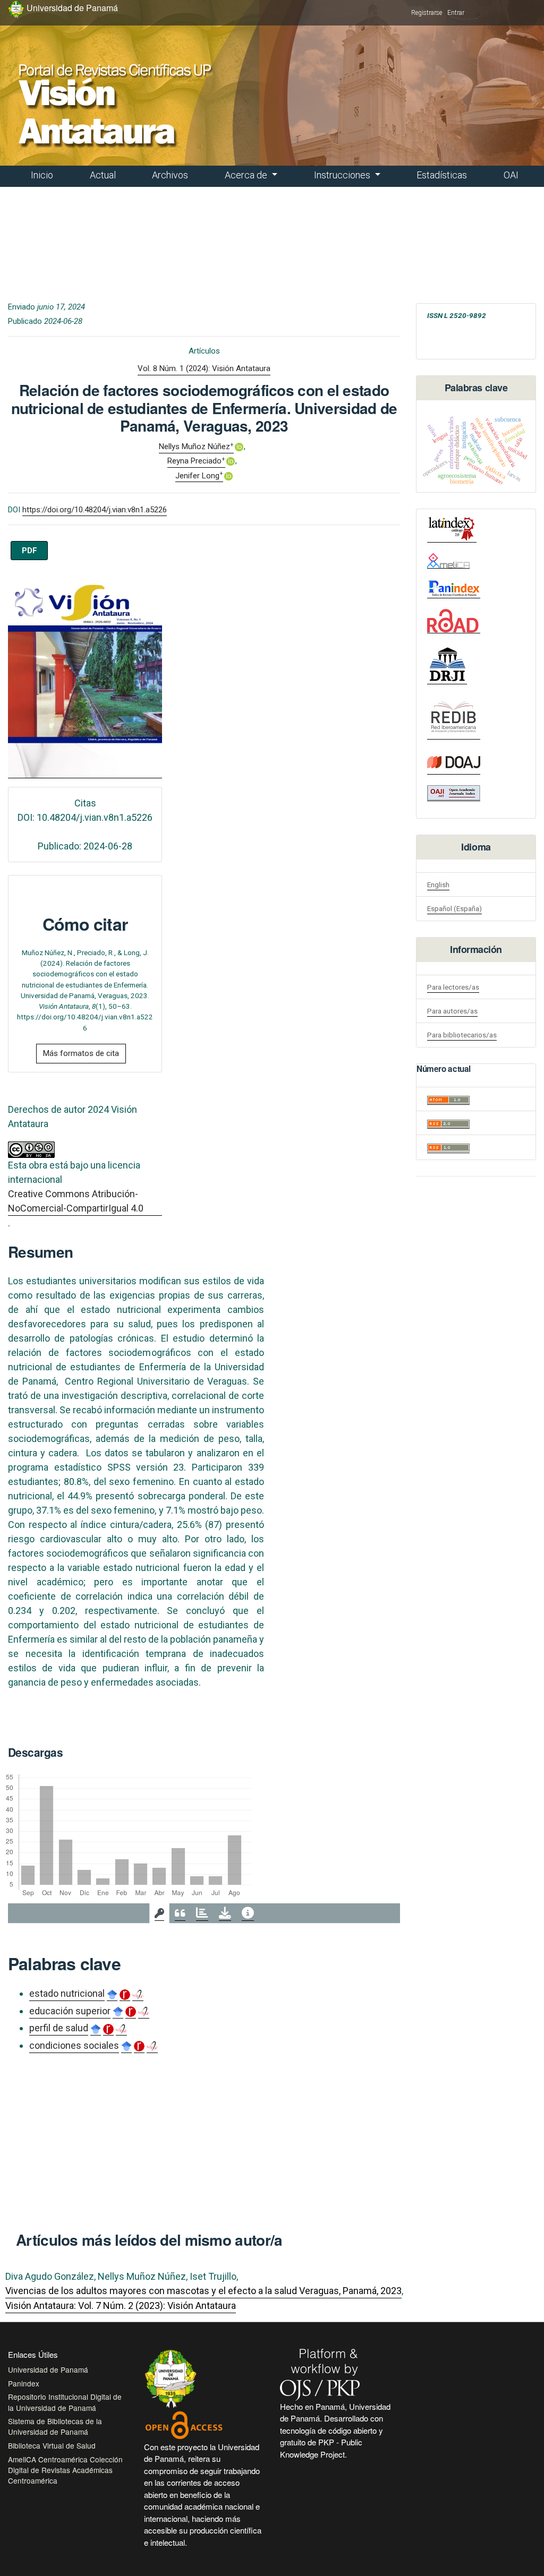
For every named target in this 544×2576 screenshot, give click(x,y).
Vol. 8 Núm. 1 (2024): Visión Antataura (204, 368)
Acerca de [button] (247, 175)
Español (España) (454, 908)
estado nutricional (67, 1993)
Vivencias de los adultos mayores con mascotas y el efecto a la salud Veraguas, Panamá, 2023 (203, 2291)
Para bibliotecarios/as (462, 1035)
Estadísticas (442, 175)
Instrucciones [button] (343, 175)
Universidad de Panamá (48, 2369)
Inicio (42, 175)
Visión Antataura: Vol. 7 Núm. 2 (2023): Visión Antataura (121, 2305)
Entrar (456, 13)
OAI (511, 175)
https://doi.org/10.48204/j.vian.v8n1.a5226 (95, 510)
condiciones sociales (74, 2045)
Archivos (170, 175)
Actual (103, 175)
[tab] (159, 1913)
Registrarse (427, 13)
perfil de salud (59, 2028)
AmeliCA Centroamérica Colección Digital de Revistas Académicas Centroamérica (65, 2470)
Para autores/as (452, 1011)
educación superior (70, 2011)
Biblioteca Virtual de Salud (52, 2445)
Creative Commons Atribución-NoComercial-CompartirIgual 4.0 (76, 1201)
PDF (29, 551)
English (438, 885)
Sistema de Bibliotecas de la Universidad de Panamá (55, 2426)
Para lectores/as (453, 987)
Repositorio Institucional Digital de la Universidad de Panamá (65, 2402)
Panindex (24, 2383)
